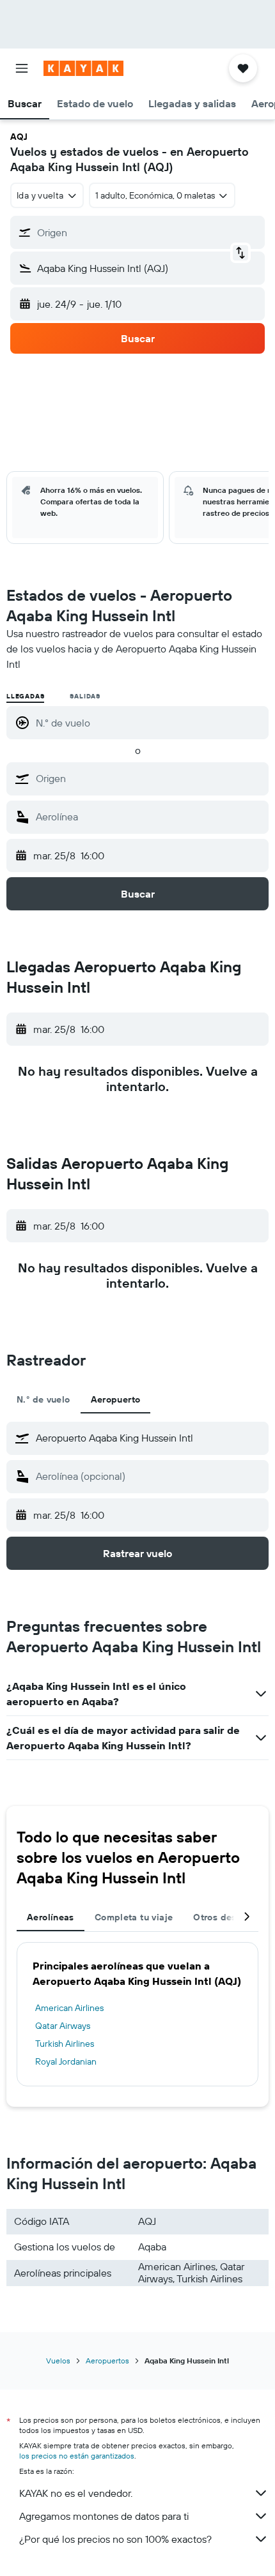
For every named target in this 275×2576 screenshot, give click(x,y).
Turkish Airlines (65, 2044)
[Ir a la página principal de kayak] (83, 68)
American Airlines (69, 2008)
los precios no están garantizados (77, 2456)
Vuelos (58, 2361)
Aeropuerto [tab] (116, 1399)
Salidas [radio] (85, 696)
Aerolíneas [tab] (51, 1917)
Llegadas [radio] (25, 696)
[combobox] (149, 778)
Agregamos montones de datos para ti (104, 2516)
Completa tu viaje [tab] (134, 1917)
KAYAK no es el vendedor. (76, 2493)
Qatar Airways (63, 2026)
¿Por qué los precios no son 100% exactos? (115, 2539)
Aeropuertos (107, 2361)
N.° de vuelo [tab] (43, 1399)
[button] (22, 68)
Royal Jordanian (66, 2061)
